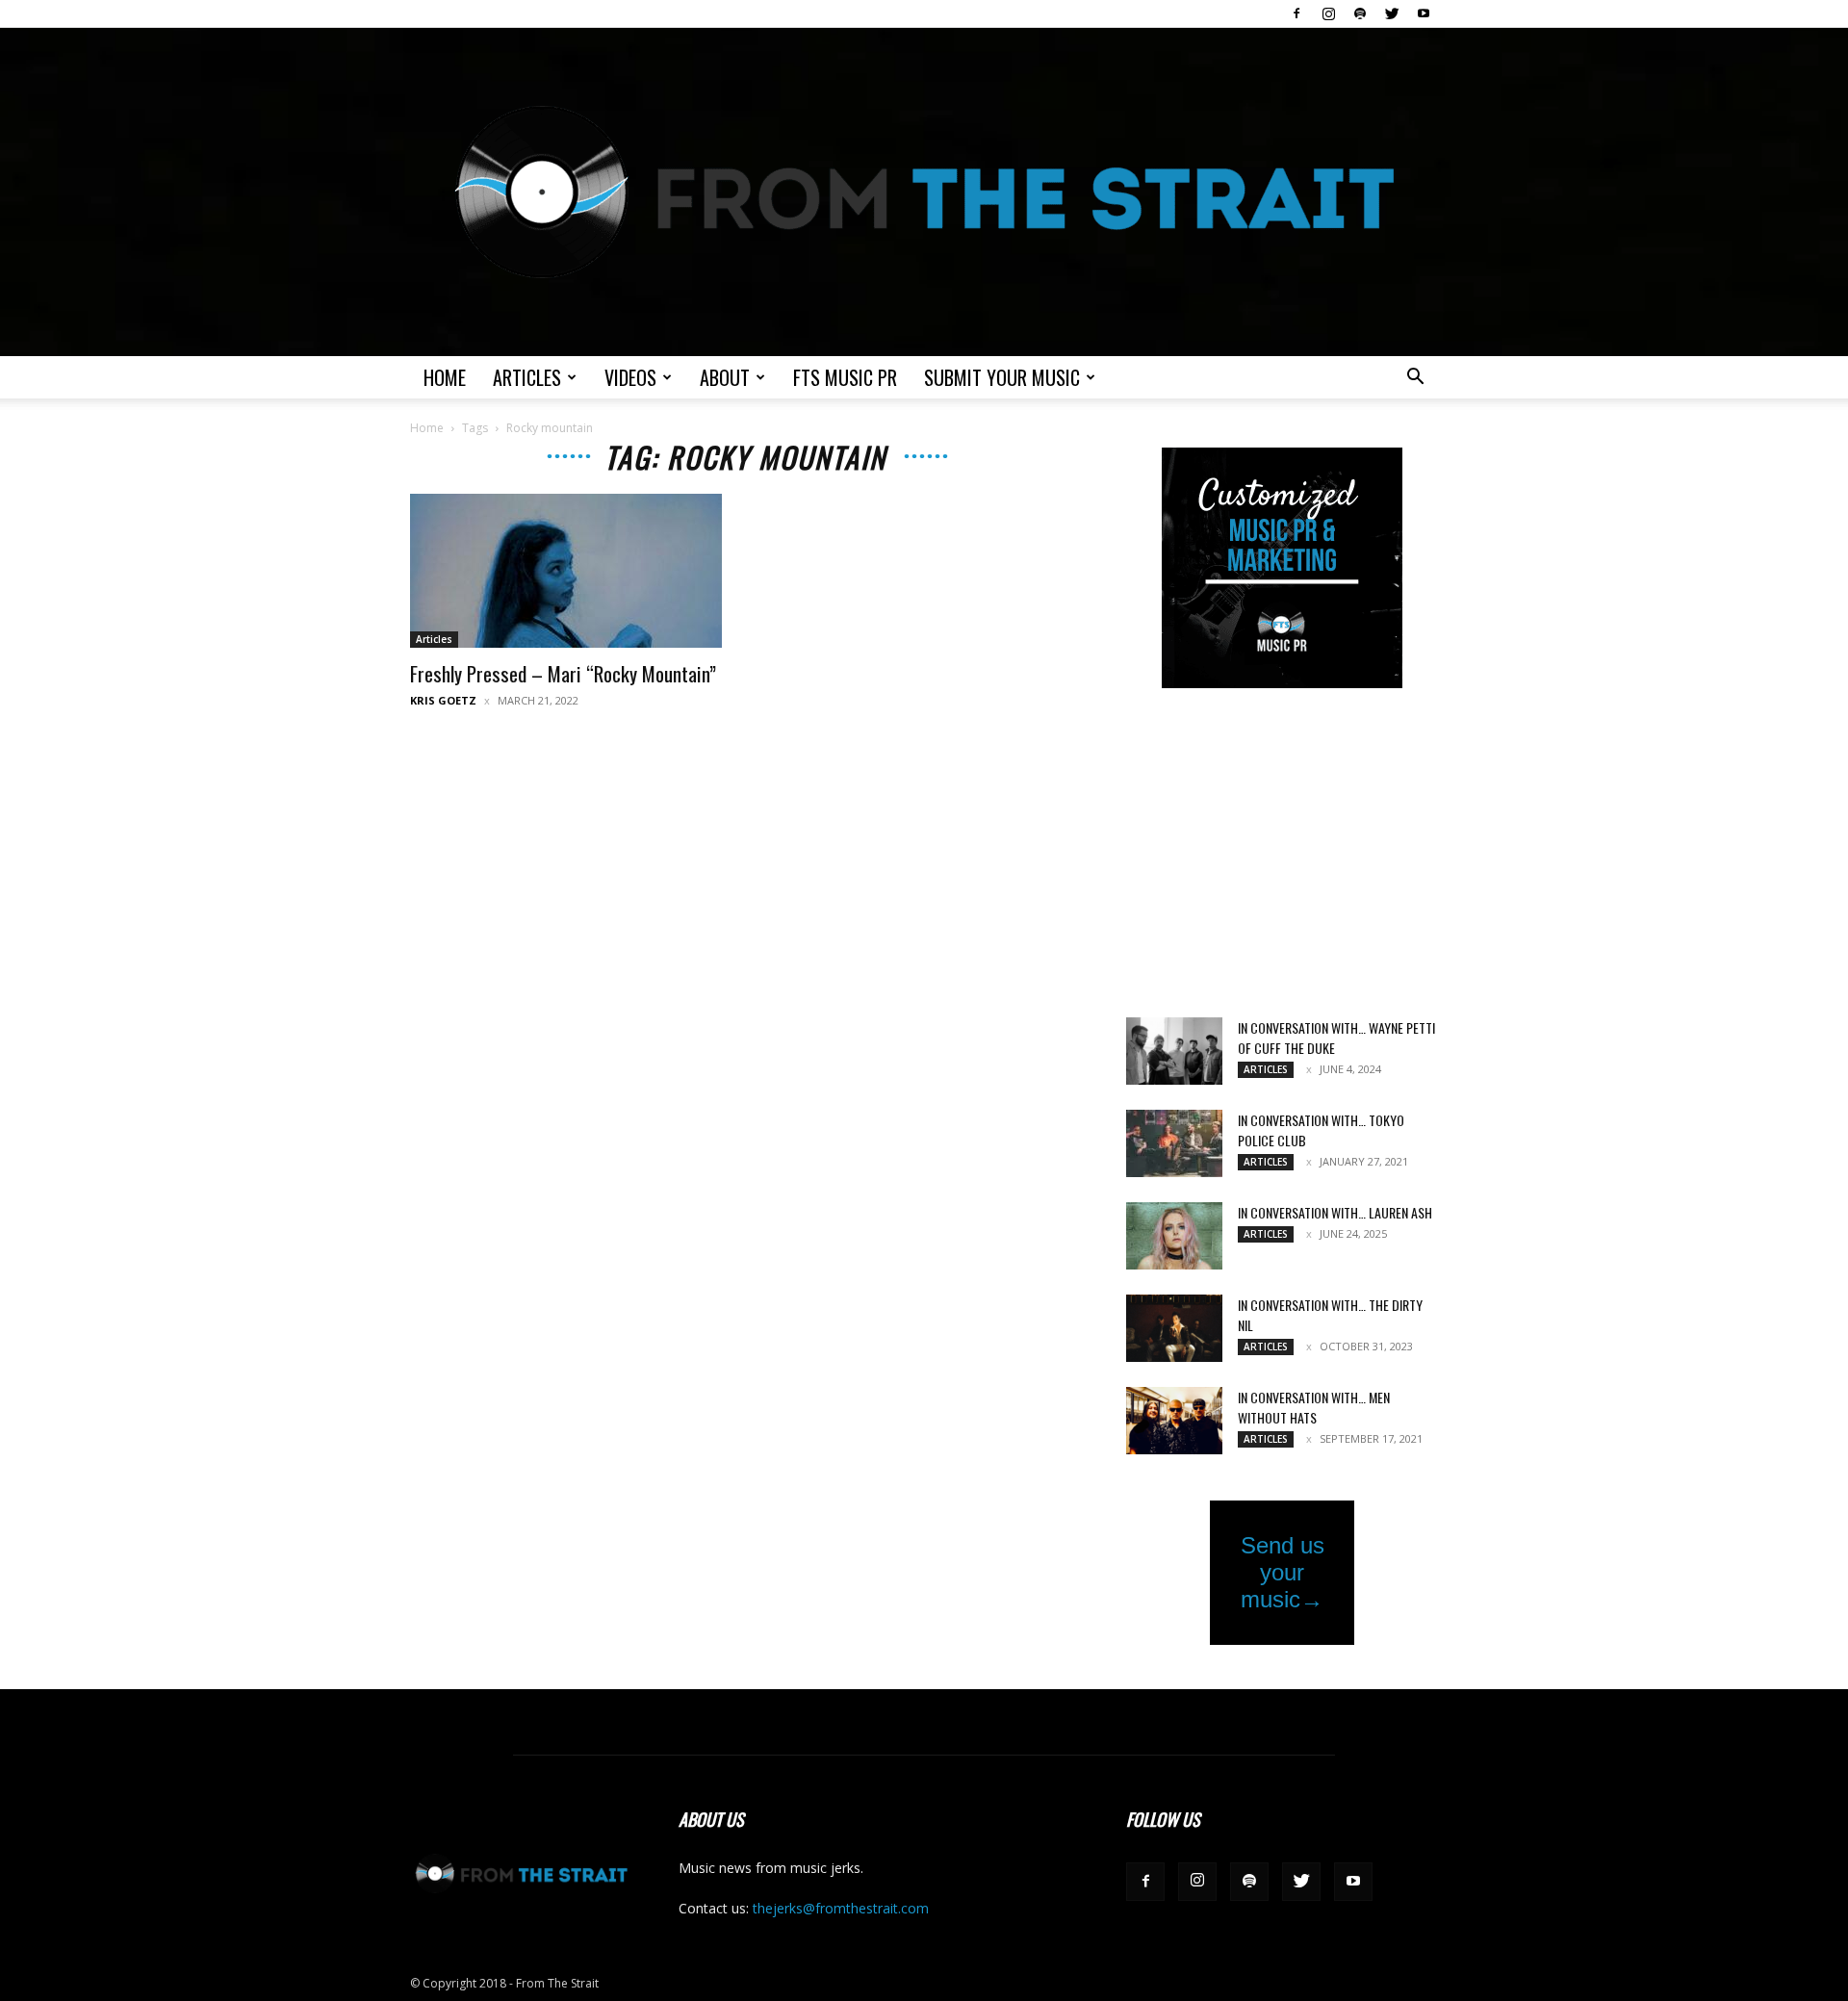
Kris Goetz (443, 700)
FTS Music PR (845, 377)
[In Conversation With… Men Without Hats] (1174, 1421)
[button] (1415, 379)
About (725, 377)
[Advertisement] (1282, 855)
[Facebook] (1296, 13)
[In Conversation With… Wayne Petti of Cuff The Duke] (1174, 1051)
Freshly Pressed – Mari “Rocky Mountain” (563, 673)
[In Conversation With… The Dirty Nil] (1174, 1328)
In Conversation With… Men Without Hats (1314, 1407)
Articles (527, 377)
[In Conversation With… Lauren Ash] (1174, 1236)
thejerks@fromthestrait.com (841, 1908)
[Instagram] (1328, 13)
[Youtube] (1424, 13)
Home (445, 377)
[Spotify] (1360, 13)
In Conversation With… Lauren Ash (1335, 1212)
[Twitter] (1392, 13)
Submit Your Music (1002, 377)
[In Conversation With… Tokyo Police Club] (1174, 1143)
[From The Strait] (924, 192)
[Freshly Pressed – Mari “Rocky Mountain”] (566, 571)
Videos (630, 377)
